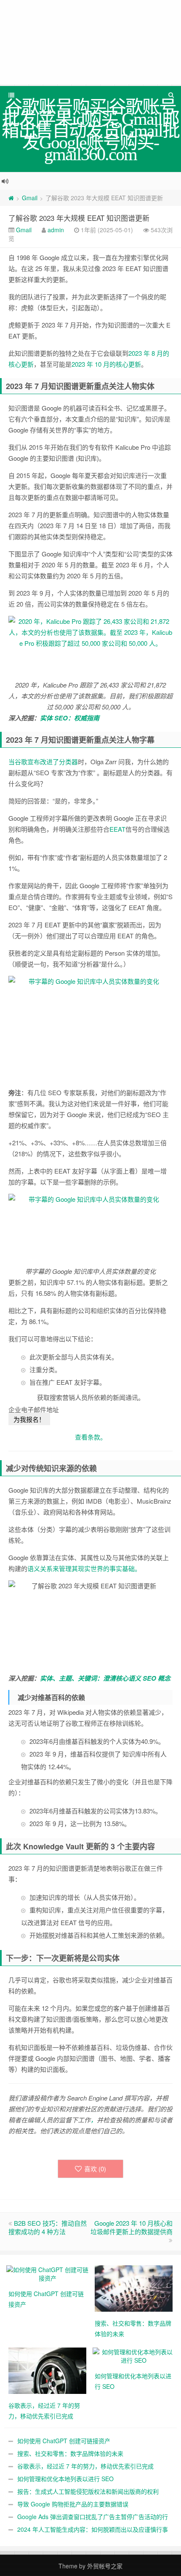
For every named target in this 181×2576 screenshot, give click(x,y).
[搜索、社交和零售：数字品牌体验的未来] (134, 2288)
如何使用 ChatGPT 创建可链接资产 (64, 2441)
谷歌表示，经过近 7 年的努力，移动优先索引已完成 (85, 2466)
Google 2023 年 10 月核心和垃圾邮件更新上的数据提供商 (132, 2227)
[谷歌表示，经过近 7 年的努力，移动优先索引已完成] (47, 2370)
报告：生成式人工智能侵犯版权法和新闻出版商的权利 (88, 2491)
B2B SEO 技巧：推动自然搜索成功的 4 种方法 (48, 2227)
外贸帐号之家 (105, 2566)
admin (56, 230)
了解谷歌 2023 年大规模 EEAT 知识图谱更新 (79, 218)
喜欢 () (95, 2169)
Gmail (30, 198)
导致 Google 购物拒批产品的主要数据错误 (73, 2504)
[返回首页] (11, 198)
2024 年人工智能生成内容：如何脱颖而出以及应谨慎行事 (93, 2529)
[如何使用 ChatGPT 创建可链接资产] (47, 2273)
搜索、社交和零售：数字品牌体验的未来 (70, 2453)
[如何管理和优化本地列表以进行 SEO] (134, 2355)
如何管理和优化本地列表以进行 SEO (65, 2479)
